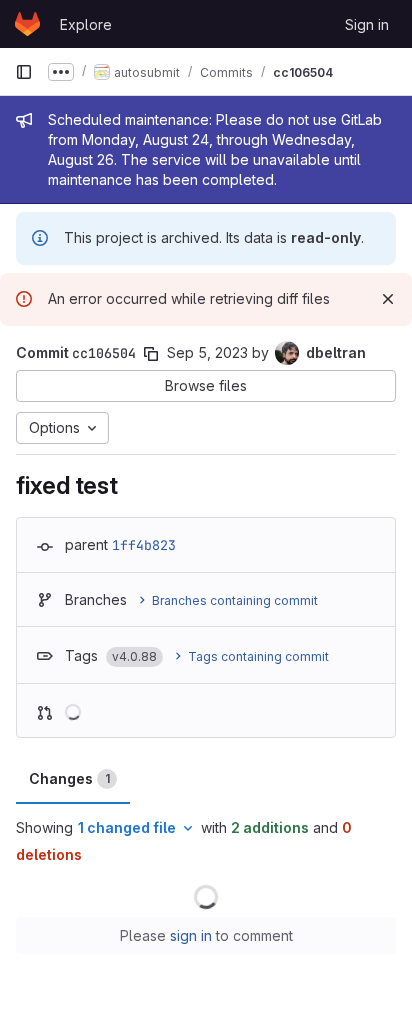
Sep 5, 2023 (207, 352)
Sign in (367, 24)
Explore (86, 24)
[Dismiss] (388, 299)
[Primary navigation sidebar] (24, 72)
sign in (191, 935)
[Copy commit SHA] (151, 354)
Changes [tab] (69, 778)
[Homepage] (27, 24)
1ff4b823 (144, 545)
